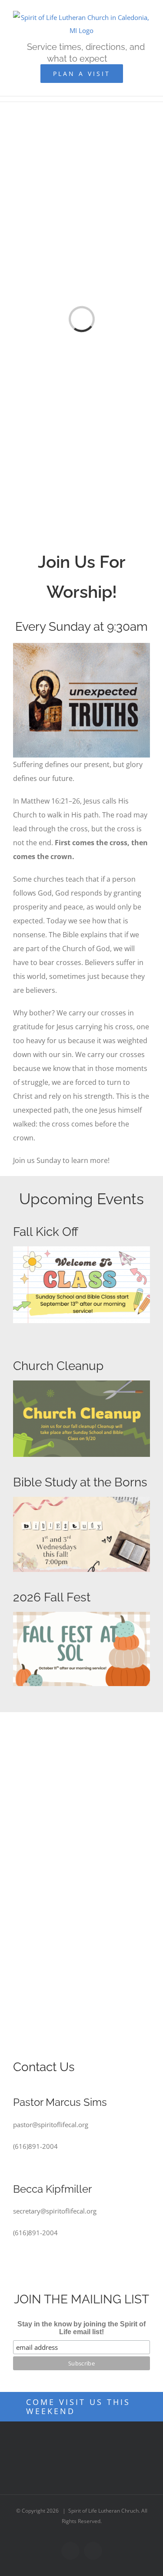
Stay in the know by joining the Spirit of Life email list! (81, 2328)
